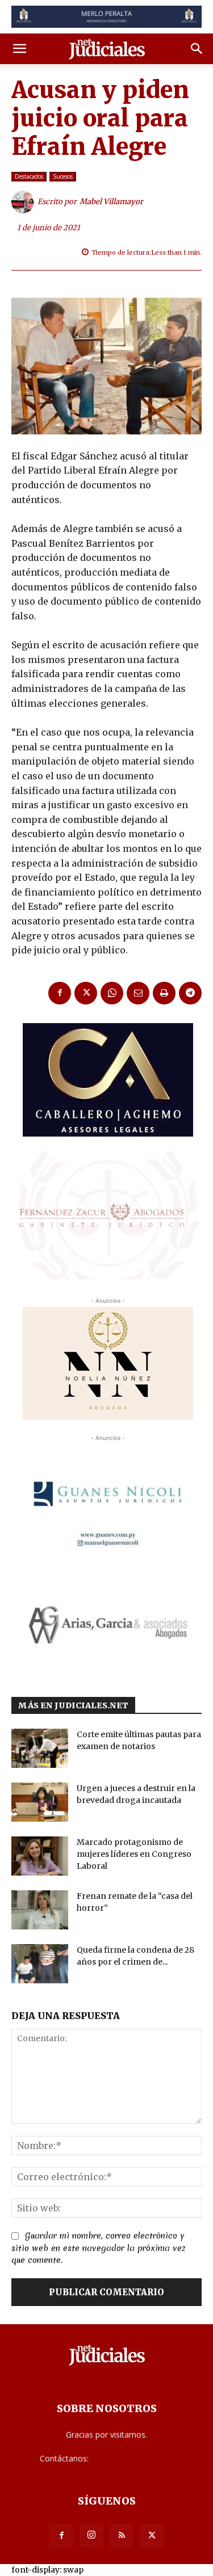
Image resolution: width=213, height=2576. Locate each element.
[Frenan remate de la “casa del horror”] (40, 1910)
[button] (19, 49)
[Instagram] (91, 2535)
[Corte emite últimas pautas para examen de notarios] (40, 1748)
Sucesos (63, 176)
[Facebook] (60, 993)
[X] (86, 993)
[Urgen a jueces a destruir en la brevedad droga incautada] (40, 1802)
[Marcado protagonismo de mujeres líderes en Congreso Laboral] (40, 1856)
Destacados (29, 176)
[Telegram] (190, 993)
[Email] (138, 993)
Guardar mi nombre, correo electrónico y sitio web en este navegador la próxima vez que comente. (99, 2248)
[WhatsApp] (112, 993)
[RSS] (122, 2536)
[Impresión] (164, 993)
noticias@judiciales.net (132, 2458)
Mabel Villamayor (111, 202)
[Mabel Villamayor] (24, 202)
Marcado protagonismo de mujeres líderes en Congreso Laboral (134, 1854)
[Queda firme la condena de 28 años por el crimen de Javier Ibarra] (40, 1964)
